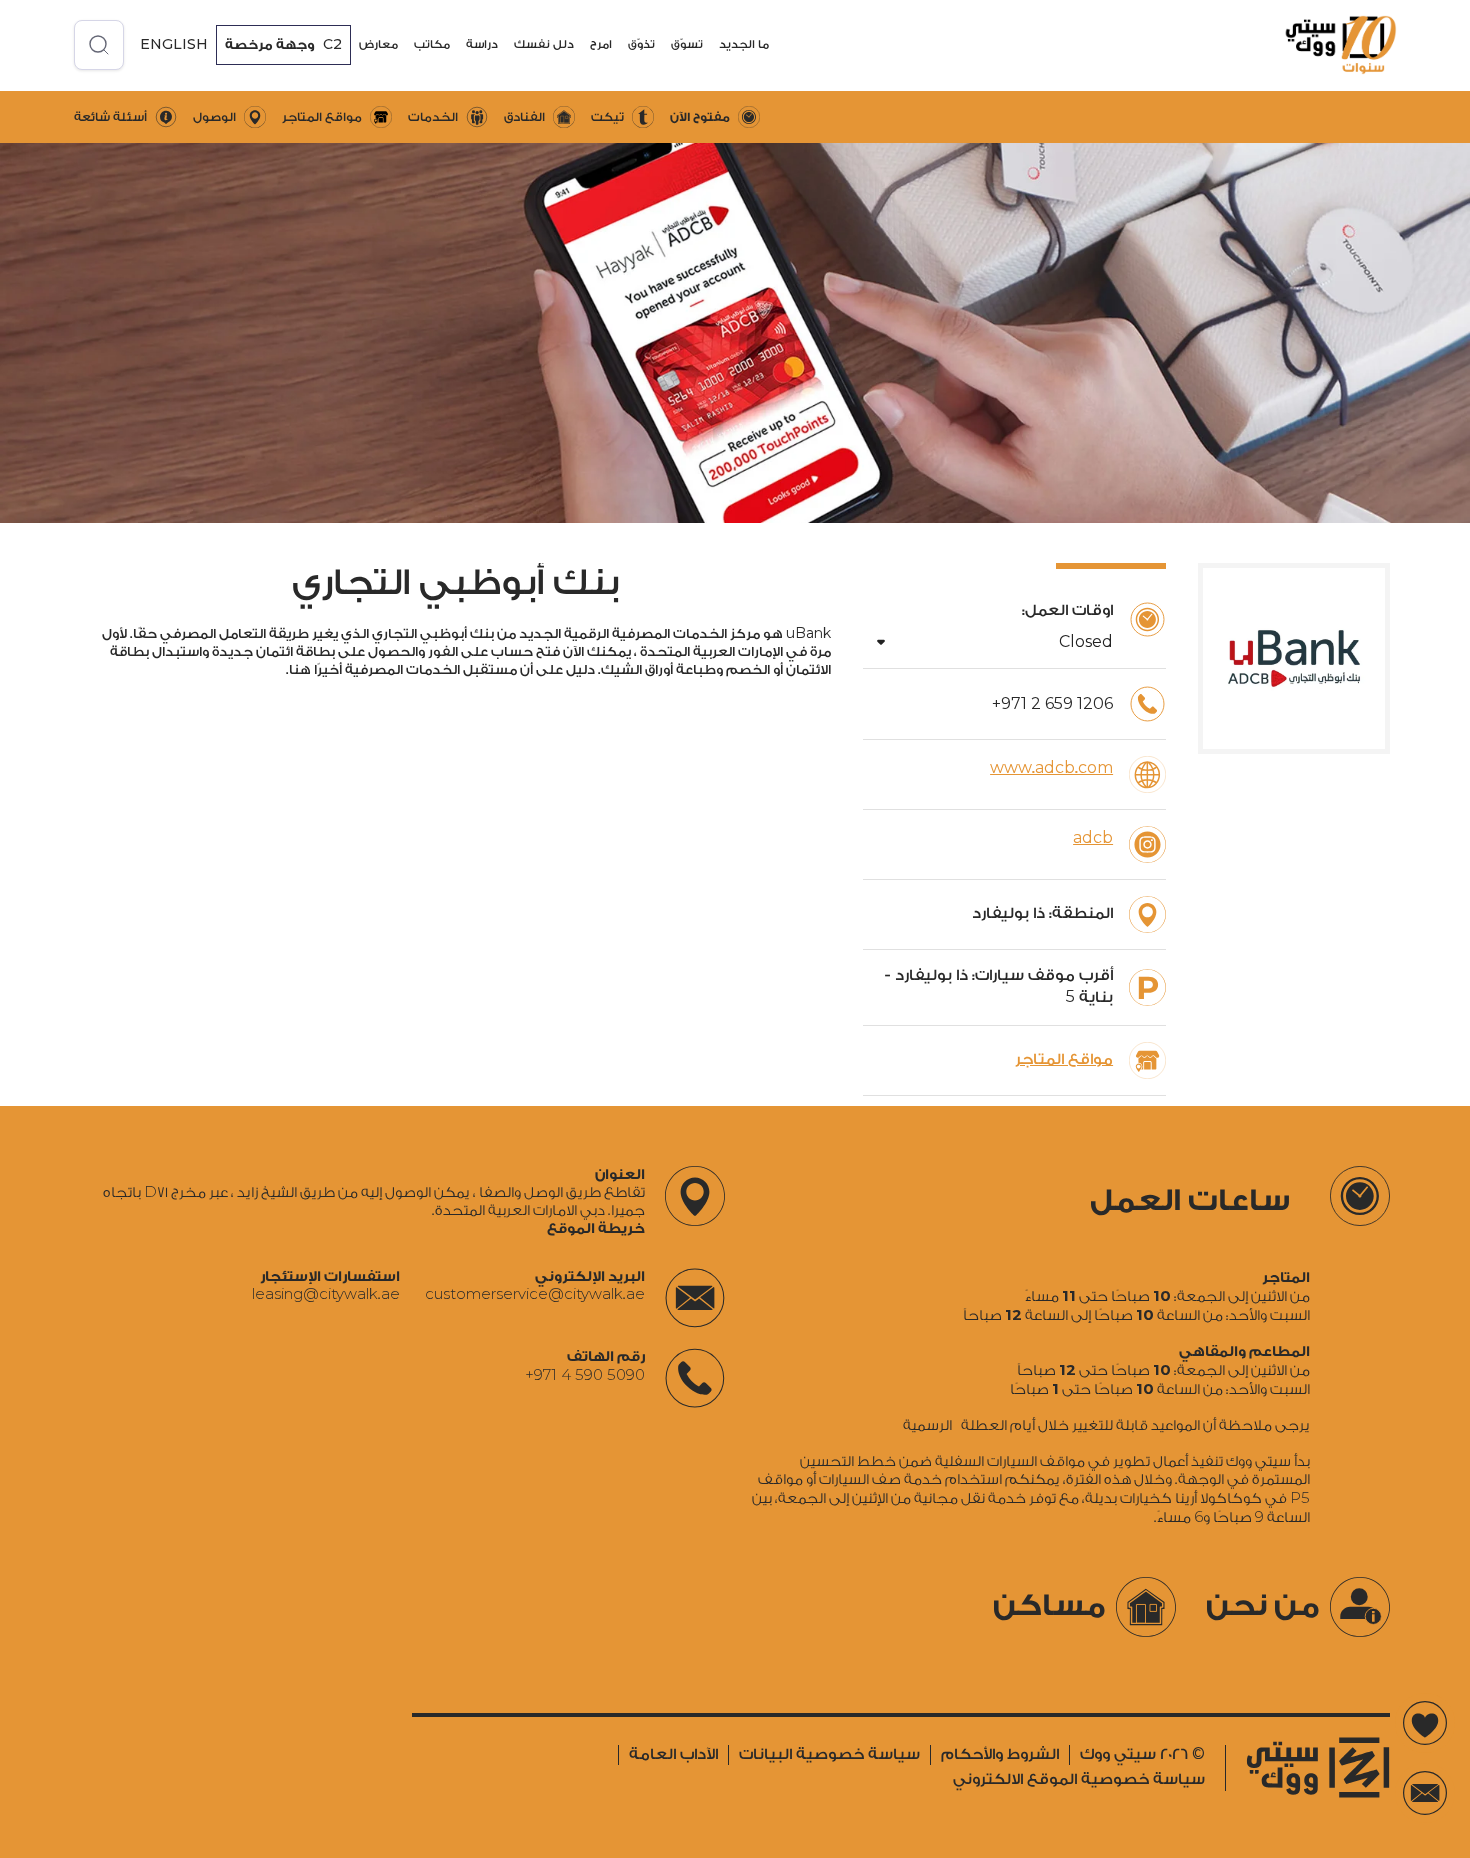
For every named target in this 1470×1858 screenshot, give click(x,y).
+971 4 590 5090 (585, 1375)
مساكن (1049, 1606)
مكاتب (432, 44)
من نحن (1263, 1606)
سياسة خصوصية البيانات (829, 1754)
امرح (601, 44)
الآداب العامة (673, 1754)
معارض (378, 44)
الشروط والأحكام (1000, 1754)
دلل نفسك (544, 44)
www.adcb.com (1051, 768)
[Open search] (99, 45)
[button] (744, 45)
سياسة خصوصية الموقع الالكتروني (1079, 1779)
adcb (1093, 838)
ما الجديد (744, 44)
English (174, 44)
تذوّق (641, 44)
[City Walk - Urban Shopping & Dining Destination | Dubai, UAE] (1327, 45)
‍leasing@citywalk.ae (326, 1295)
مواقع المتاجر (1064, 1059)
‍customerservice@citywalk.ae (535, 1295)
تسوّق (687, 44)
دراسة (482, 44)
